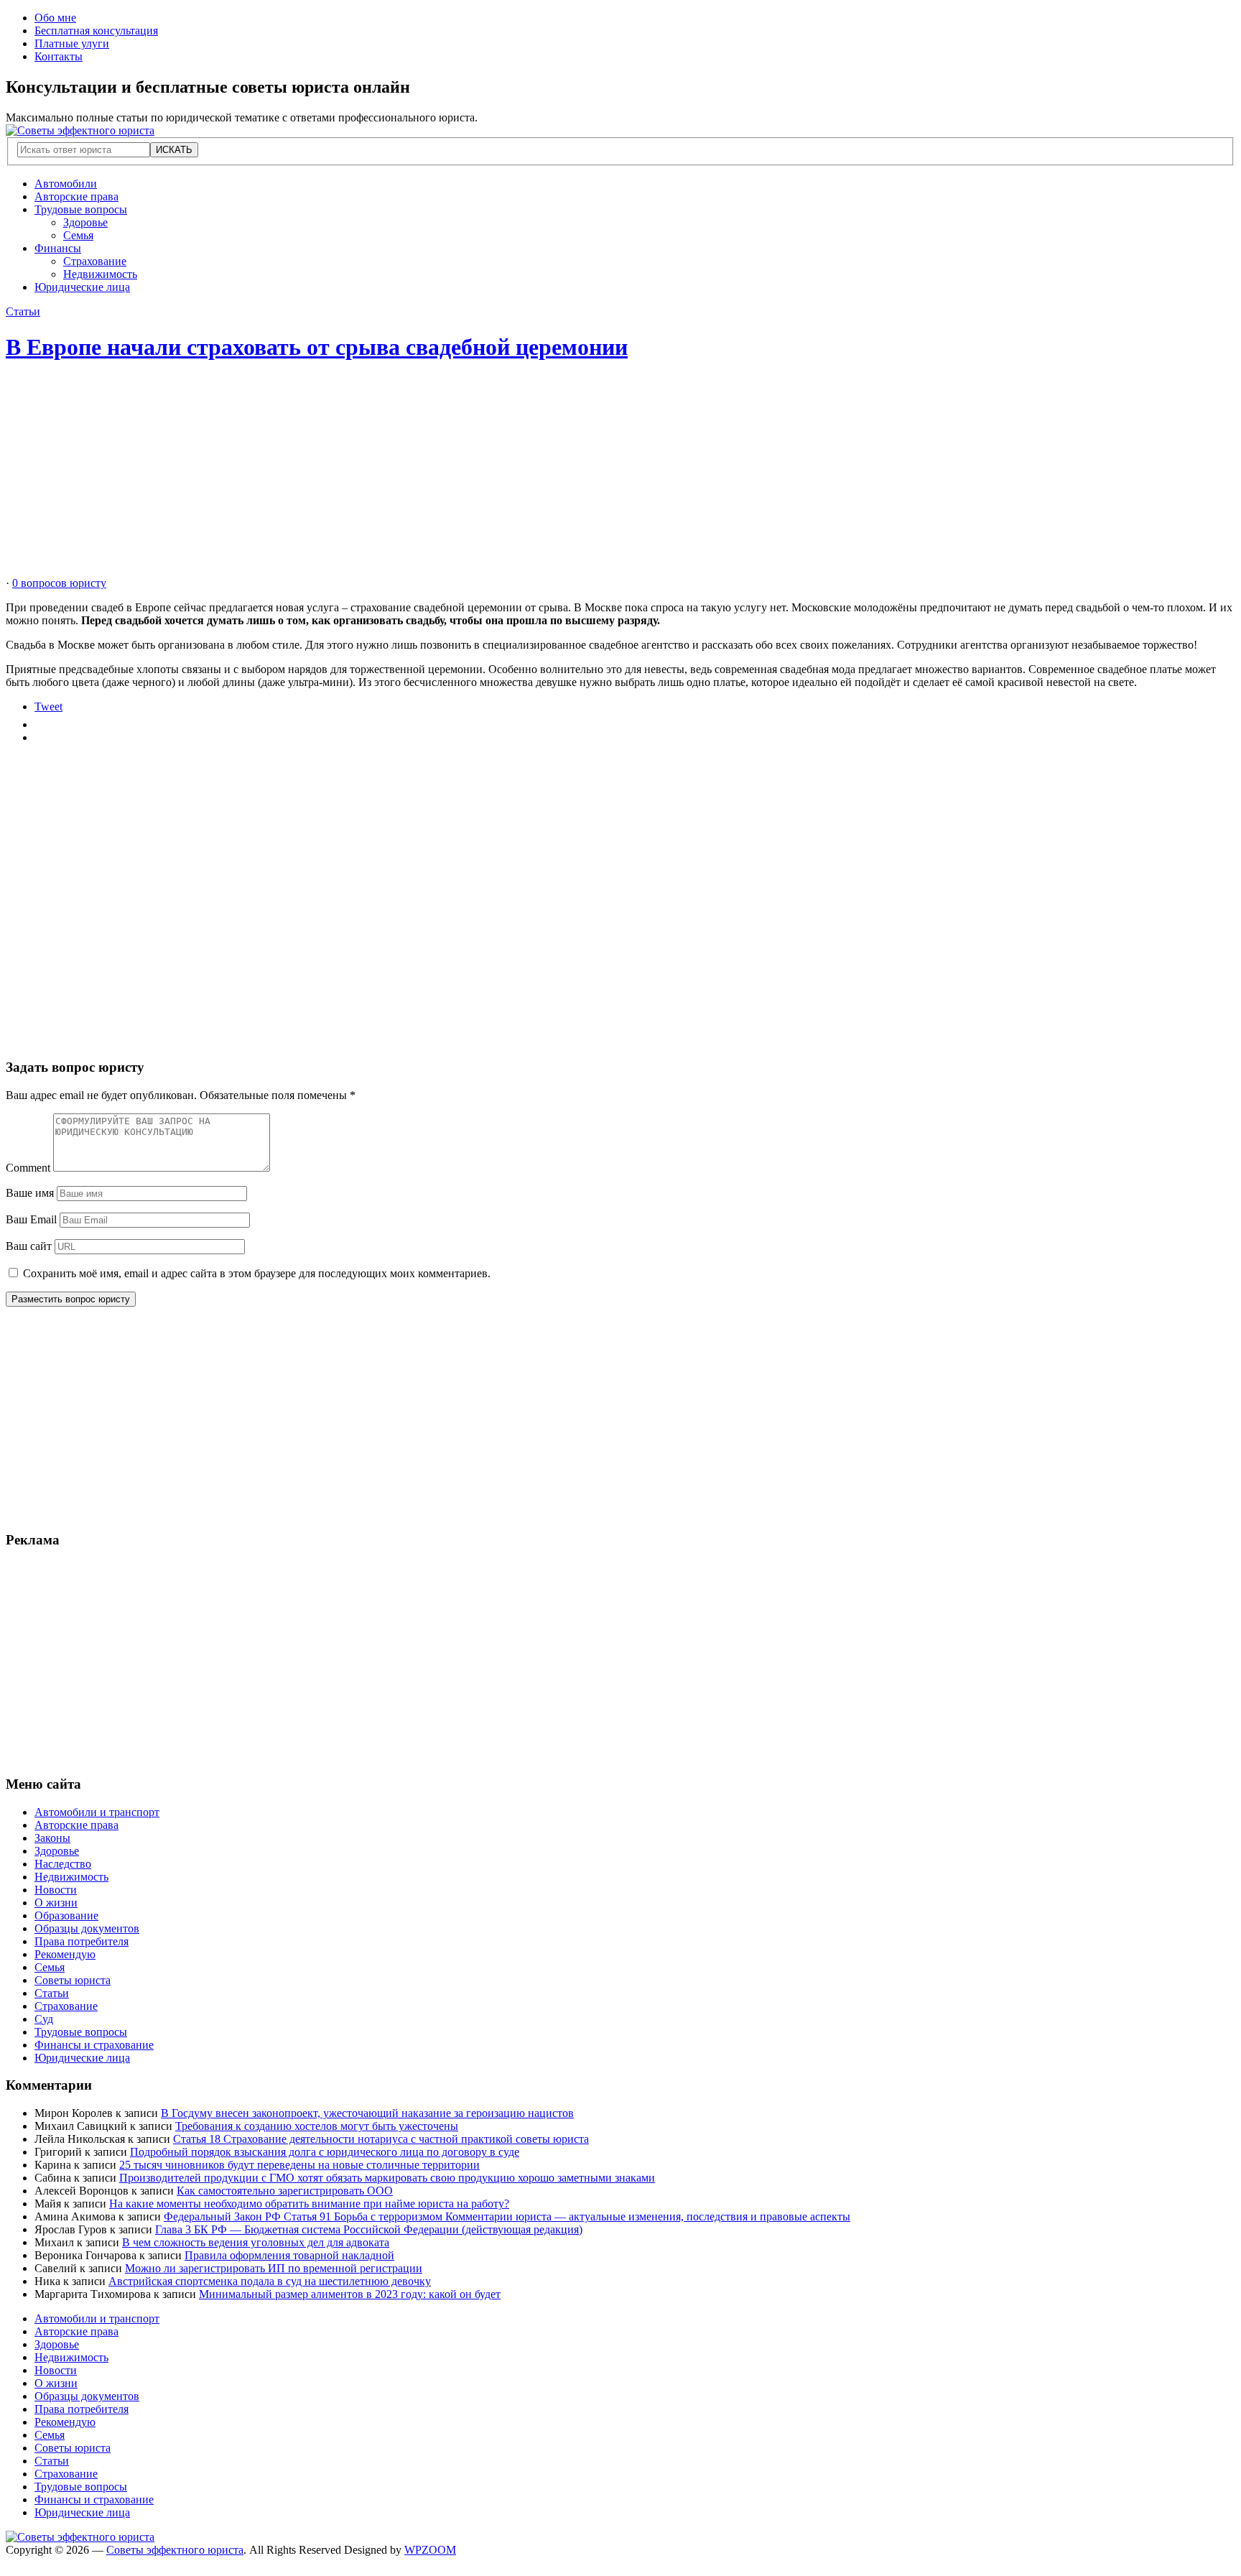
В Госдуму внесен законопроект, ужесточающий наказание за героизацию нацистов (367, 2113)
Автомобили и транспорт (97, 1812)
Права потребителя (82, 1941)
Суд (44, 2019)
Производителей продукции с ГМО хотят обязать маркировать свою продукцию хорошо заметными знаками (387, 2178)
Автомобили (66, 184)
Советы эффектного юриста (175, 2550)
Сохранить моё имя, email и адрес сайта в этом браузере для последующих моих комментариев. (257, 1273)
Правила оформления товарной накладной (289, 2255)
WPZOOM (430, 2550)
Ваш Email (31, 1219)
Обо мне (55, 18)
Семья (78, 235)
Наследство (63, 1864)
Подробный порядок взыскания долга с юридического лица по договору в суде (325, 2152)
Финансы (58, 248)
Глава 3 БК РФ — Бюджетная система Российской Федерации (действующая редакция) (369, 2229)
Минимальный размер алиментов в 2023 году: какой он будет (350, 2294)
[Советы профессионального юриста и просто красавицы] (80, 130)
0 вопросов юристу (59, 583)
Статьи (23, 311)
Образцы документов (87, 1928)
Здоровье (85, 222)
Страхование (95, 261)
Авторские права (76, 196)
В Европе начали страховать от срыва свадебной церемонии (317, 347)
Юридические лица (82, 287)
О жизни (56, 1903)
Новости (56, 1890)
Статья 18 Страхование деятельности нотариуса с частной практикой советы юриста (381, 2139)
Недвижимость (100, 274)
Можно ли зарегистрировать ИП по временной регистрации (274, 2268)
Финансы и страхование (94, 2045)
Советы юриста (73, 1980)
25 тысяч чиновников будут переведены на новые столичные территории (299, 2165)
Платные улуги (72, 43)
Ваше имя (30, 1193)
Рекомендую (65, 1954)
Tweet (48, 706)
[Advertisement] (437, 476)
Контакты (59, 56)
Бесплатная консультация (96, 31)
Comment (28, 1168)
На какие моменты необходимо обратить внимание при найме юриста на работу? (309, 2204)
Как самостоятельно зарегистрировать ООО (285, 2191)
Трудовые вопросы (81, 209)
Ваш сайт (29, 1246)
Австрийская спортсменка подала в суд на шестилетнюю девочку (270, 2281)
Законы (52, 1838)
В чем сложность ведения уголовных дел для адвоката (256, 2242)
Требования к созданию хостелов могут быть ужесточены (317, 2126)
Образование (66, 1915)
